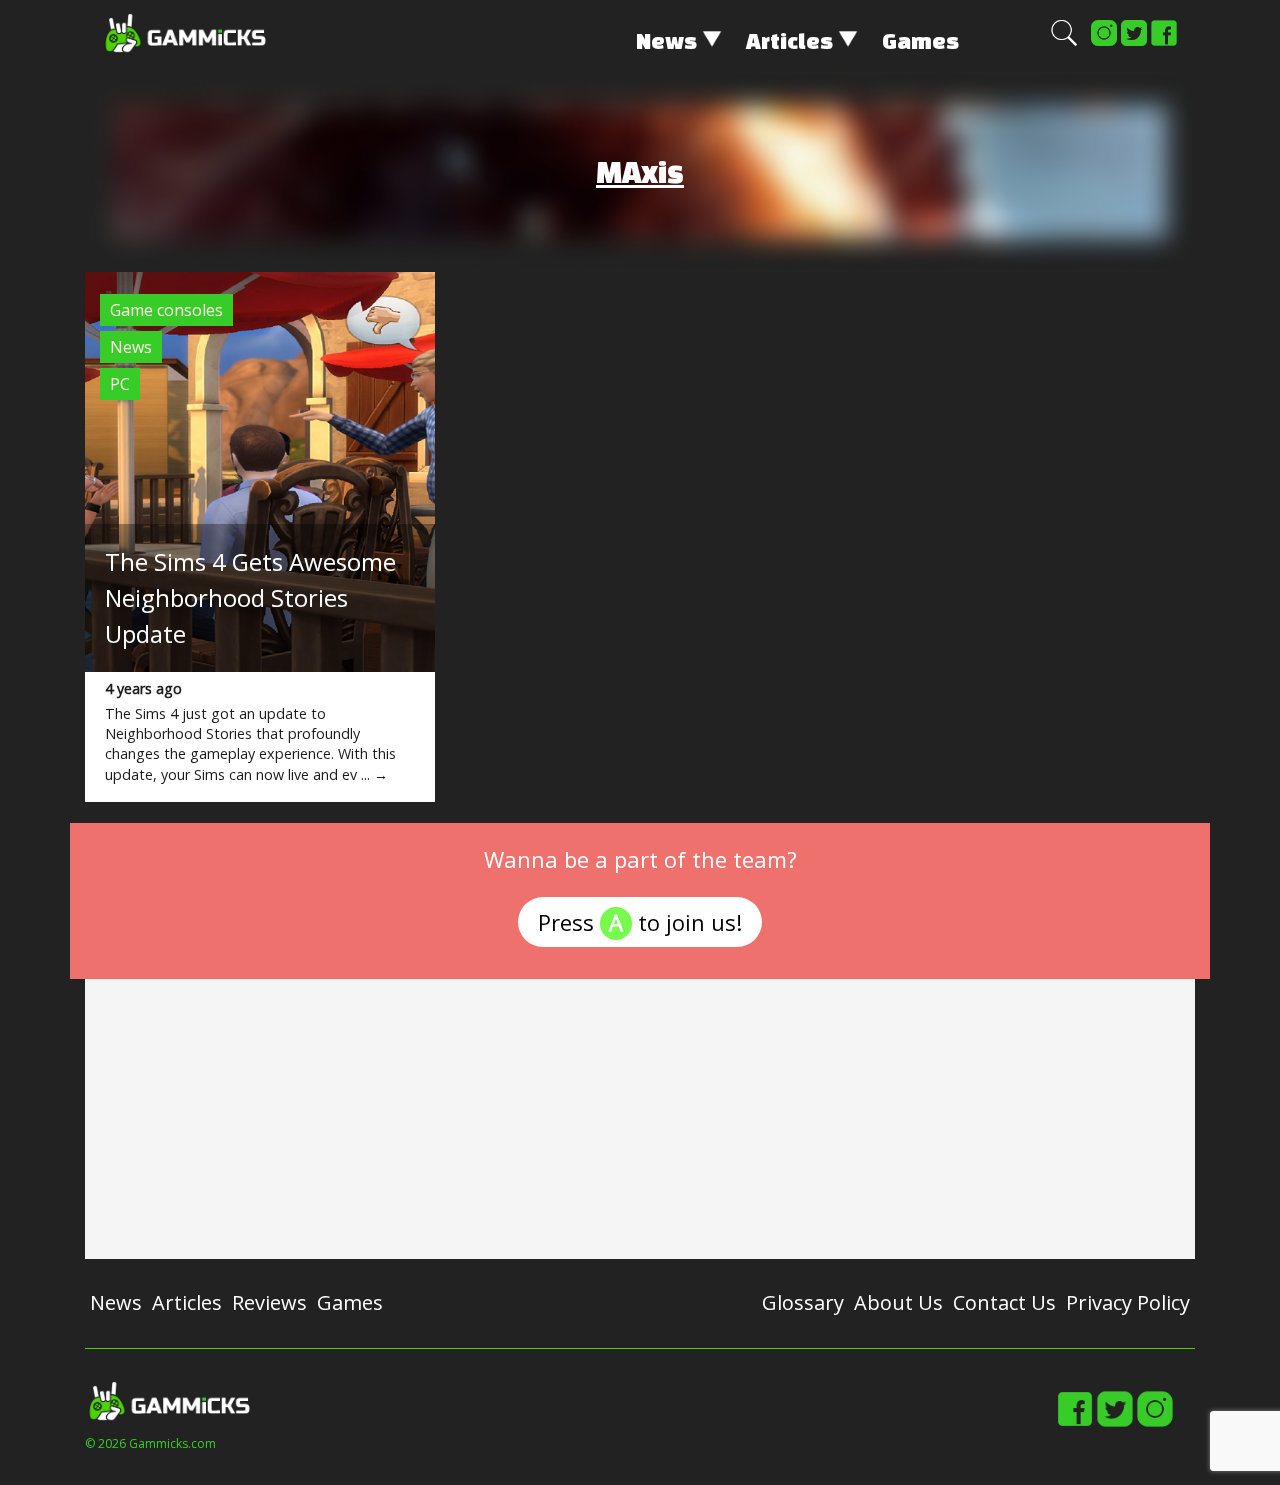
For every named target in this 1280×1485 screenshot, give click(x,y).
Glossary (803, 1302)
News (666, 40)
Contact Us (1004, 1302)
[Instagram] (1104, 42)
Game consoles (166, 310)
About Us (898, 1302)
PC (120, 384)
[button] (1064, 42)
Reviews (269, 1302)
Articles (789, 40)
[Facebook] (1164, 42)
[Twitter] (1134, 42)
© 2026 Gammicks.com (150, 1443)
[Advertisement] (640, 1119)
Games (920, 40)
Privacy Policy (1128, 1302)
